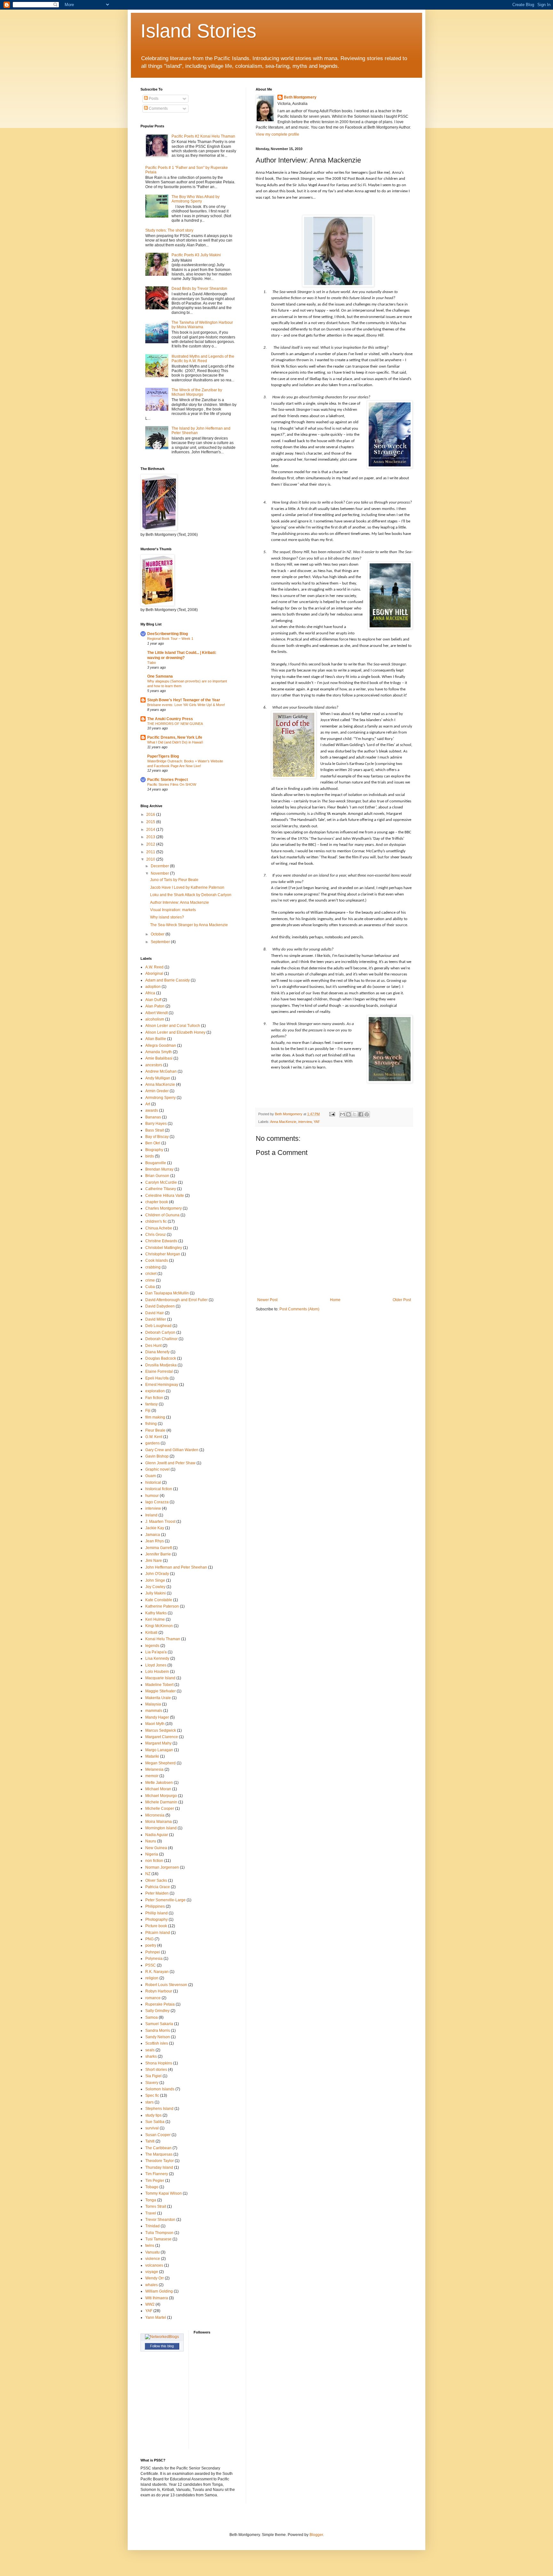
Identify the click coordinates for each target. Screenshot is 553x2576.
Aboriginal (154, 974)
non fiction (154, 1861)
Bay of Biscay (157, 1137)
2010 (151, 859)
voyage (152, 2272)
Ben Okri (153, 1143)
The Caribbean (158, 2148)
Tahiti (150, 2141)
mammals (154, 1711)
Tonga (151, 2200)
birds (150, 1156)
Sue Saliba (155, 2122)
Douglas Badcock (161, 1358)
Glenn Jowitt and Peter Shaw (170, 1463)
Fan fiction (154, 1398)
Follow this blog (162, 2346)
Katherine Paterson (162, 1606)
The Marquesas (159, 2154)
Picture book (156, 1926)
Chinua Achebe (159, 1228)
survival (152, 2128)
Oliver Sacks (156, 1880)
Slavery (152, 2083)
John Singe (155, 1580)
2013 (151, 837)
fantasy (152, 1404)
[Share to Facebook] (361, 1114)
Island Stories (198, 31)
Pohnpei (153, 1952)
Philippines (155, 1906)
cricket (151, 1274)
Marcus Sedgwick (161, 1730)
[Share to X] (355, 1114)
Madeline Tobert (159, 1685)
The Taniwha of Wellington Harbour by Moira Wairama (202, 325)
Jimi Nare (154, 1561)
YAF (317, 1122)
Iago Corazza (157, 1502)
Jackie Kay (155, 1528)
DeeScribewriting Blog (168, 634)
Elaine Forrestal (159, 1371)
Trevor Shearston (160, 2220)
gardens (152, 1443)
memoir (152, 1776)
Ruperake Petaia (160, 2004)
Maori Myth (155, 1724)
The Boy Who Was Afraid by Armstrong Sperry (196, 199)
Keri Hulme (155, 1619)
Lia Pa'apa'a (156, 1652)
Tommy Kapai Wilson (164, 2193)
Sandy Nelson (158, 2037)
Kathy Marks (156, 1613)
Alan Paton (155, 1006)
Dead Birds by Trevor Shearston (199, 289)
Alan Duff (153, 1000)
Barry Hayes (156, 1124)
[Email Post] (332, 1114)
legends (152, 1646)
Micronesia (155, 1815)
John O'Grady (157, 1574)
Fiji (148, 1411)
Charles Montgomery (164, 1208)
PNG (149, 1939)
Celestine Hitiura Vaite (165, 1196)
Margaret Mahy (158, 1743)
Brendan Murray (159, 1169)
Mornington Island (161, 1828)
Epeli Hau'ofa (157, 1378)
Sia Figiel (153, 2076)
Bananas (153, 1117)
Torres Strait (156, 2206)
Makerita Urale (158, 1698)
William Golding (159, 2291)
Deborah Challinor (161, 1339)
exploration (155, 1391)
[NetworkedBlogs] (162, 2337)
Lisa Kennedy (157, 1658)
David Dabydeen (160, 1306)
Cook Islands (157, 1260)
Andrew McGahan (161, 1071)
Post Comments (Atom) (299, 1309)
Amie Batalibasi (159, 1058)
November (160, 873)
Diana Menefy (157, 1352)
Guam (151, 1476)
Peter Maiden (157, 1893)
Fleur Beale (155, 1430)
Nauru (151, 1841)
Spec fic (152, 2095)
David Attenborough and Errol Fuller (176, 1300)
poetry (151, 1945)
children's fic (156, 1221)
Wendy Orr (155, 2278)
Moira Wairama (159, 1822)
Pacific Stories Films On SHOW (172, 784)
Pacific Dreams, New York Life (175, 737)
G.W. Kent (154, 1437)
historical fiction (159, 1489)
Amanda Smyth (159, 1052)
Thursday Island (159, 2167)
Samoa (152, 2017)
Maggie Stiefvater (160, 1691)
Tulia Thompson (159, 2233)
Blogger (316, 2535)
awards (152, 1110)
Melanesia (154, 1769)
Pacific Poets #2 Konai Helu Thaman (203, 136)
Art (148, 1104)
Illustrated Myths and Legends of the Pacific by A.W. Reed (203, 359)
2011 (151, 852)
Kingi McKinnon (159, 1626)
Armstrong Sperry (160, 1098)
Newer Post (267, 1300)
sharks (151, 2056)
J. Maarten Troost (160, 1522)
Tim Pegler (155, 2181)
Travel (151, 2213)
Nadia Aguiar (157, 1835)
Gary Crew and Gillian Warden (172, 1450)
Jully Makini (156, 1593)
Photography (156, 1920)
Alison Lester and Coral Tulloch (173, 1026)
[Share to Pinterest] (367, 1114)
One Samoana (160, 676)
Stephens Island (159, 2109)
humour (152, 1496)
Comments (158, 108)
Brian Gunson (157, 1176)
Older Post (402, 1300)
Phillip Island (156, 1913)
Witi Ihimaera (157, 2298)
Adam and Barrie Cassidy (168, 980)
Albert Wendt (156, 1013)
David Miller (156, 1319)
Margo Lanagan (159, 1750)
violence (153, 2259)
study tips (153, 2115)
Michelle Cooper (160, 1809)
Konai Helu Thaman (163, 1639)
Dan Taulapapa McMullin (167, 1293)
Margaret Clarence (162, 1737)
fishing (151, 1424)
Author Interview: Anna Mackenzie (180, 902)
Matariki (152, 1756)
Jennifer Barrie (158, 1554)
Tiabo (152, 663)
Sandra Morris (158, 2031)
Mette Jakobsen (159, 1783)
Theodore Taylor (160, 2161)
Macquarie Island (160, 1678)
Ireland (151, 1515)
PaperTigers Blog (163, 756)
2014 (151, 830)
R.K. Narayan (157, 1972)
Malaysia (153, 1704)
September (161, 942)
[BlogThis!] (349, 1114)
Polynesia (154, 1959)
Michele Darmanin (161, 1802)
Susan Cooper (158, 2135)
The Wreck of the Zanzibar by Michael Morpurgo (197, 392)
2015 (151, 822)
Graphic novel (157, 1469)
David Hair (155, 1313)
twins (150, 2246)
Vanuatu (152, 2252)
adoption (153, 987)
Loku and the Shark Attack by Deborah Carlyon (191, 895)
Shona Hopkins (159, 2063)
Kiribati (151, 1633)
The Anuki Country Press (170, 719)
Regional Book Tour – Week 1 (170, 639)
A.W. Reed (154, 967)
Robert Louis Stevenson (166, 1985)
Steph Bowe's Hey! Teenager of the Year (184, 700)
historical (153, 1483)
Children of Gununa (162, 1215)
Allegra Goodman (161, 1046)
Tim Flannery (157, 2174)
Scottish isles (157, 2043)
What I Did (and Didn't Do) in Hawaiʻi (175, 742)
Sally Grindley (157, 2011)
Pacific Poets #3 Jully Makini (196, 255)
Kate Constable (159, 1600)
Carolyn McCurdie (161, 1182)
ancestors (154, 1065)
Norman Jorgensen (162, 1867)
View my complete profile (277, 134)
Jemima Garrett (159, 1548)
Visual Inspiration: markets (173, 910)
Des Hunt (153, 1346)
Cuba (150, 1287)
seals (150, 2050)
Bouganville (156, 1163)
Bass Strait (155, 1130)
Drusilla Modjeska (161, 1365)
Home (335, 1300)
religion (152, 1978)
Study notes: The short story (169, 230)
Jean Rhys (155, 1541)
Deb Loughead (158, 1326)
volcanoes (154, 2265)
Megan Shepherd (160, 1763)
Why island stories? (167, 917)
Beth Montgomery (300, 97)
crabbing (153, 1267)
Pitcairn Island (158, 1933)
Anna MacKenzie (283, 1122)
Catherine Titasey (161, 1189)
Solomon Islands (160, 2089)
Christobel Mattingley (164, 1248)
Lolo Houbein (157, 1672)
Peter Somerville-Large (165, 1900)
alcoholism (155, 1019)
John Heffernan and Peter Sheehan (176, 1567)
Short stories (156, 2070)
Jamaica (153, 1535)
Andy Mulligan (158, 1078)
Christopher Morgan (163, 1254)
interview (305, 1122)
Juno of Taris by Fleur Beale (174, 880)
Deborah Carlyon (160, 1332)
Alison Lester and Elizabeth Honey (175, 1032)
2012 (151, 844)
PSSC (151, 1965)
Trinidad (152, 2226)
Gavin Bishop (157, 1456)
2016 (151, 815)
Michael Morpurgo (161, 1796)
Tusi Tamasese (158, 2239)
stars (149, 2102)
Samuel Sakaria (159, 2024)
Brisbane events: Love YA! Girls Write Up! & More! (186, 705)
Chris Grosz (156, 1235)
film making (155, 1417)
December (160, 866)
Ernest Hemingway (162, 1385)
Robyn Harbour (159, 1991)
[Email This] (342, 1114)
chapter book (157, 1202)
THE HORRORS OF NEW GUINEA (175, 724)
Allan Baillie (156, 1039)
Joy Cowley (155, 1587)
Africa (150, 993)
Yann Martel (156, 2318)
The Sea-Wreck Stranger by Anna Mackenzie (189, 925)
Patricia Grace (158, 1887)
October (158, 934)
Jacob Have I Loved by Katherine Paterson (187, 887)
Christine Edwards (161, 1241)
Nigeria (152, 1854)
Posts (153, 99)
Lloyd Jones (156, 1665)
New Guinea (156, 1848)
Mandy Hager (157, 1717)
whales (152, 2285)
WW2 (150, 2304)
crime (150, 1280)
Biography (154, 1150)
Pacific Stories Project (168, 780)
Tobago (152, 2187)
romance (153, 1998)
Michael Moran (158, 1789)
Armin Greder (157, 1091)
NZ (148, 1874)
